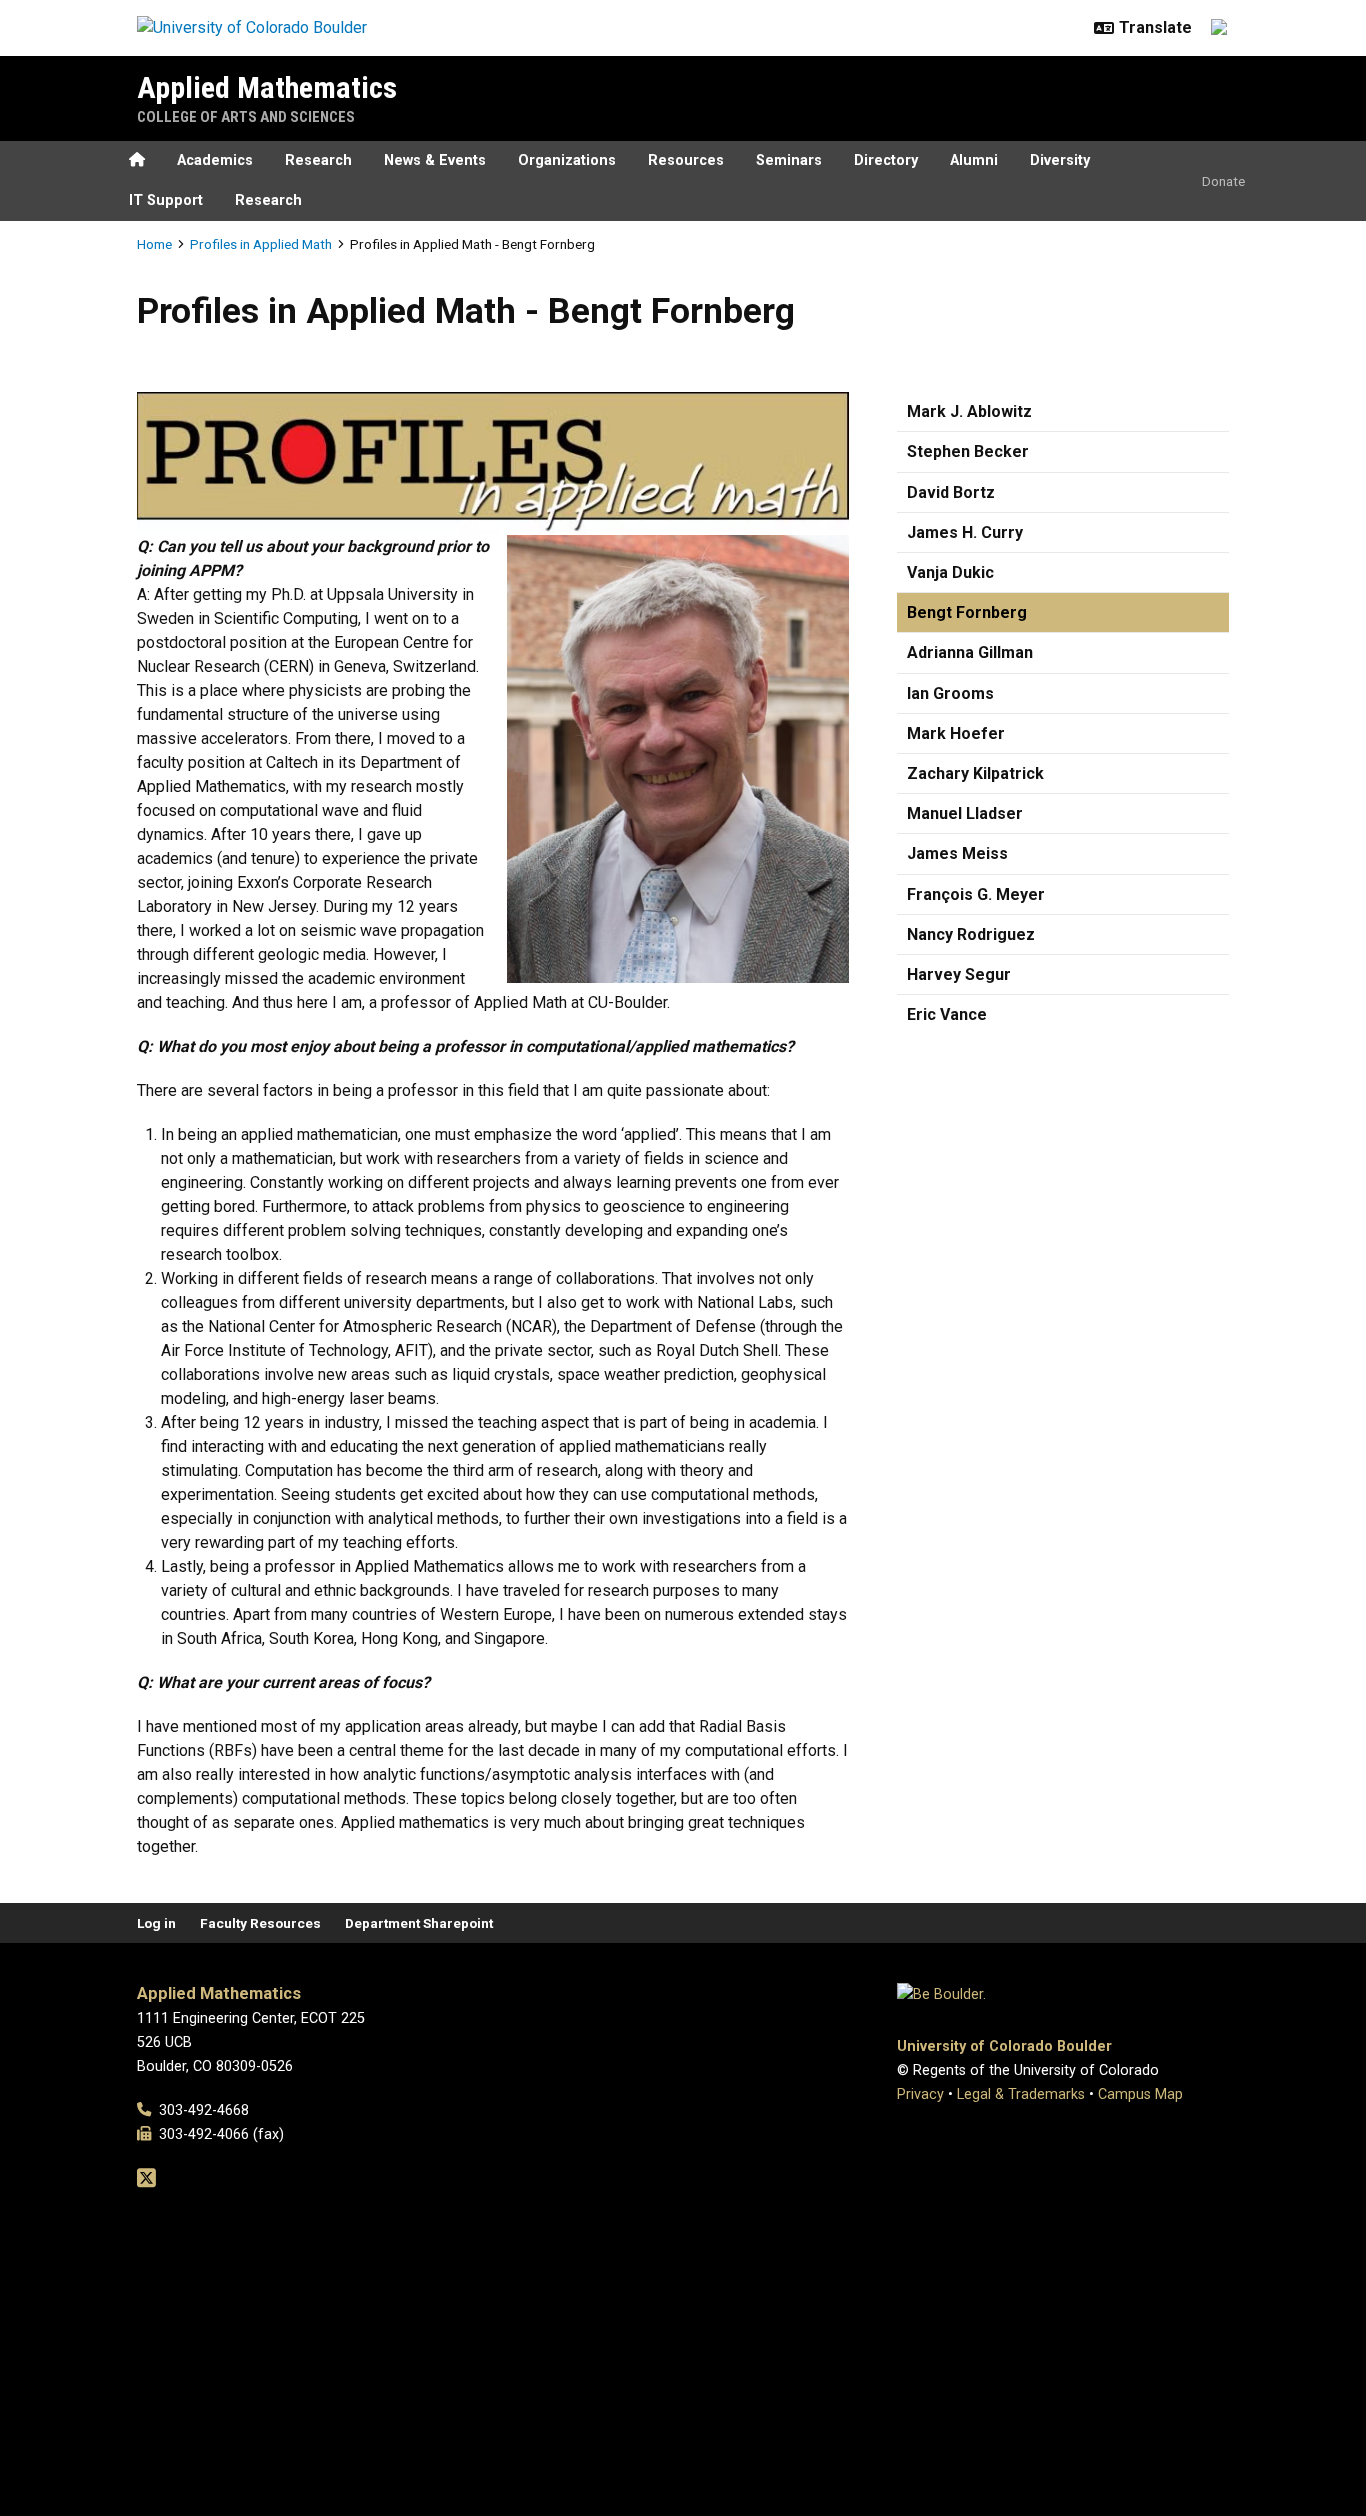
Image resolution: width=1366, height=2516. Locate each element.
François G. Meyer (976, 894)
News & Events (435, 160)
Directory (886, 160)
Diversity (1060, 160)
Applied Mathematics (267, 87)
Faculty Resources (260, 1923)
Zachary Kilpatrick (975, 773)
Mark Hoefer (956, 733)
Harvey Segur (959, 974)
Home (154, 244)
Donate (1223, 181)
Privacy (920, 2094)
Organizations (567, 160)
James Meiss (957, 853)
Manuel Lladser (965, 813)
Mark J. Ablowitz (969, 411)
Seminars (789, 160)
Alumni (974, 160)
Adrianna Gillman (970, 652)
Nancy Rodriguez (971, 934)
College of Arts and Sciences (246, 117)
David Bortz (951, 492)
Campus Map (1140, 2094)
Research (318, 160)
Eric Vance (947, 1014)
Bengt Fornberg (967, 612)
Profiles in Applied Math (261, 244)
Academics (215, 160)
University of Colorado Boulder (1004, 2046)
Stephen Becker (968, 451)
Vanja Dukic (950, 572)
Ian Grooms (950, 693)
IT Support (166, 200)
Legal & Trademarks (1021, 2094)
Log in (156, 1923)
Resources (686, 160)
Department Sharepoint (419, 1923)
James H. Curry (965, 532)
